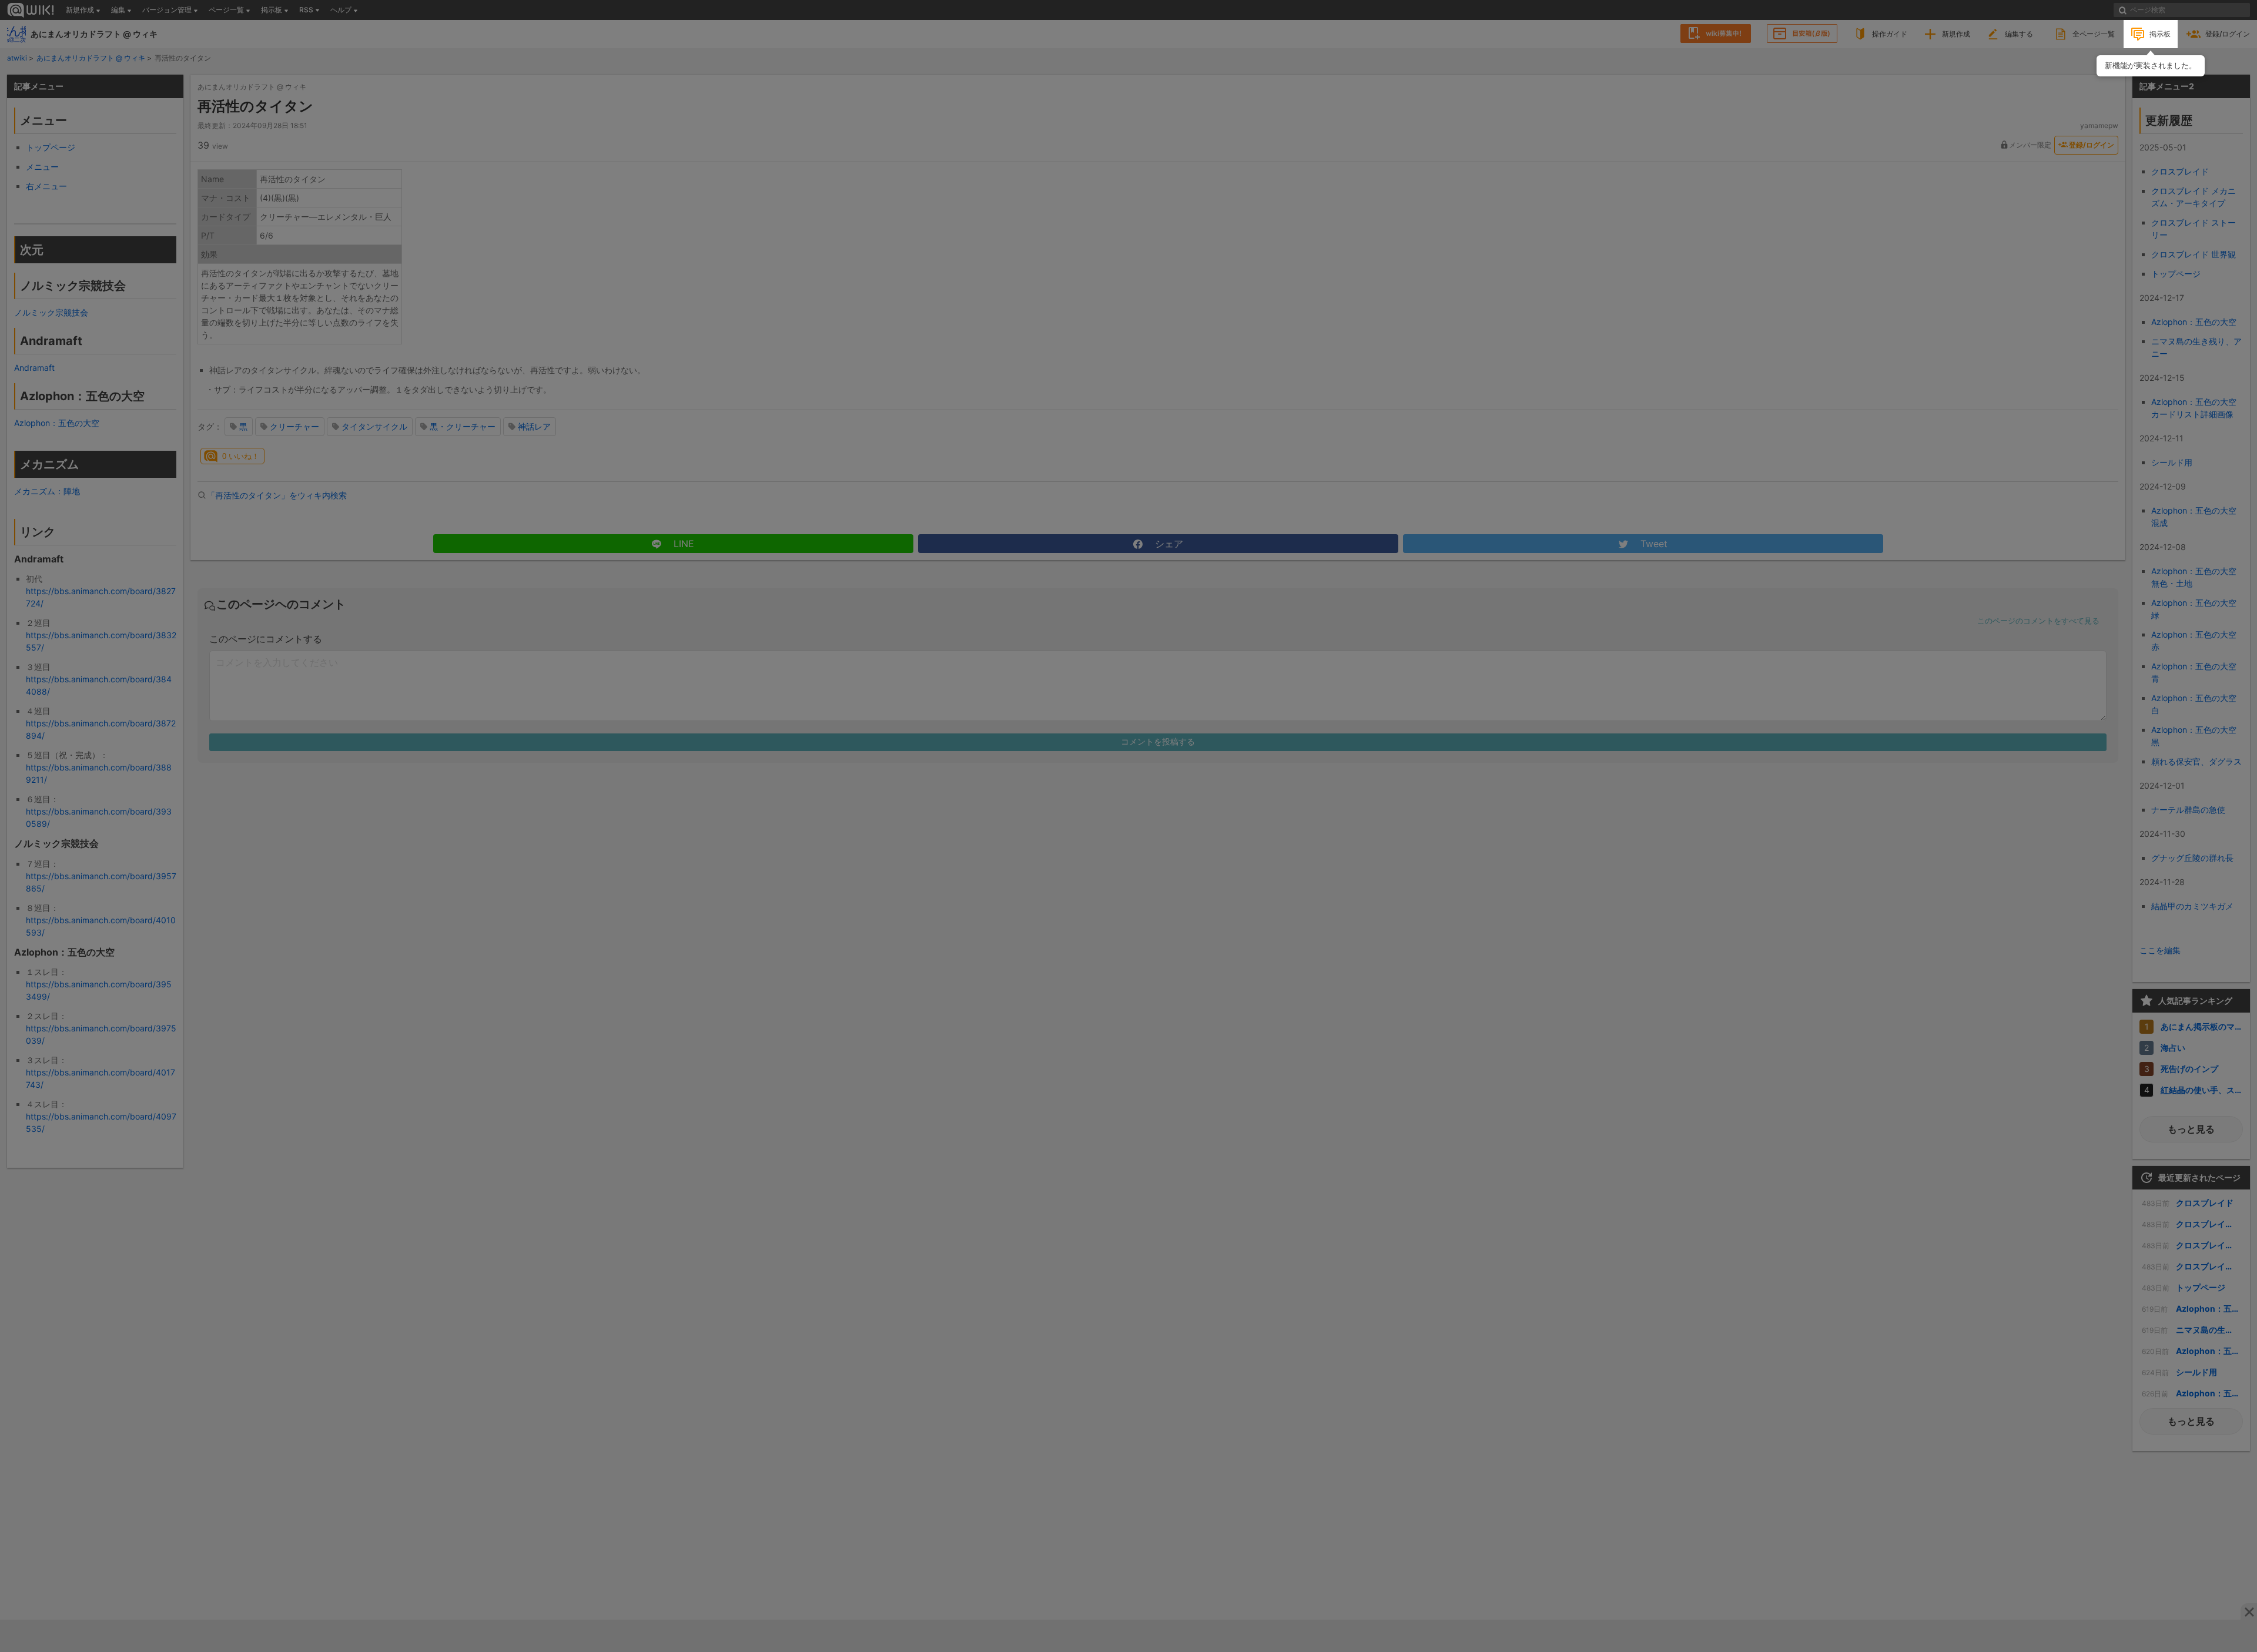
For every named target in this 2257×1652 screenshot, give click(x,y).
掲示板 (2160, 34)
